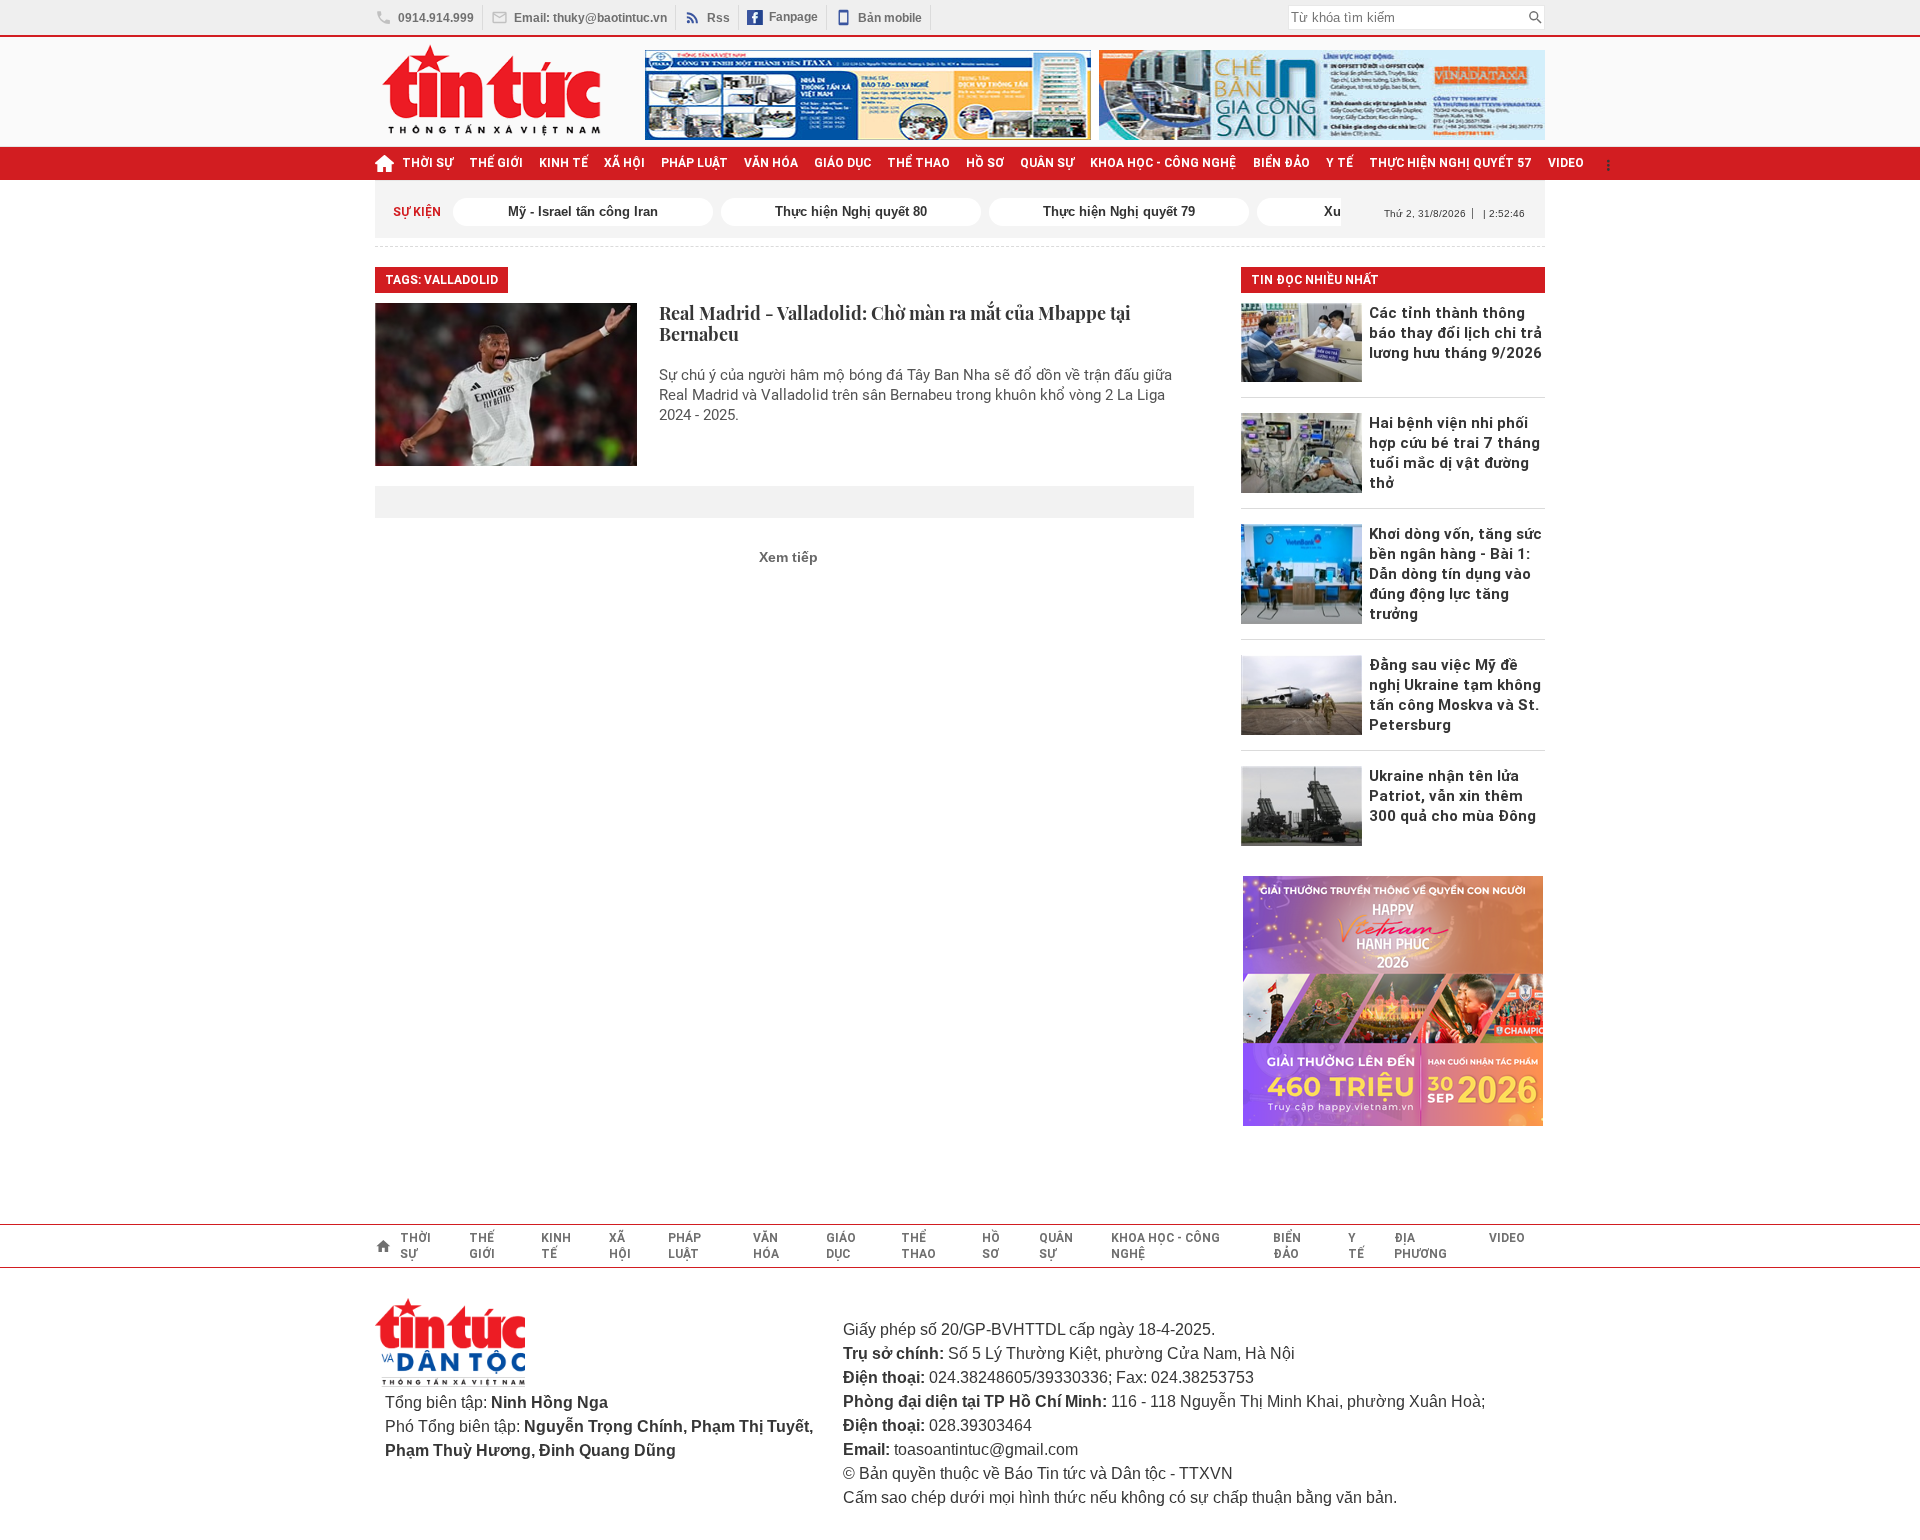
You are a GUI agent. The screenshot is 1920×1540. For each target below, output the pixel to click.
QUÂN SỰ (1047, 163)
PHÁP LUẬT (694, 163)
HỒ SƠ (985, 163)
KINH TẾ (563, 163)
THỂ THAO (918, 163)
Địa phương (1420, 1246)
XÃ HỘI (624, 163)
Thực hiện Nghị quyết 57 (1450, 163)
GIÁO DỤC (842, 163)
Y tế (1339, 163)
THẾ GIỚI (496, 163)
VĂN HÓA (771, 163)
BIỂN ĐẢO (1281, 163)
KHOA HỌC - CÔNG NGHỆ (1163, 163)
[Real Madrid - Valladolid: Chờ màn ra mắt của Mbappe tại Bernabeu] (506, 384)
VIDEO (1566, 163)
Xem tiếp (788, 557)
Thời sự (427, 163)
